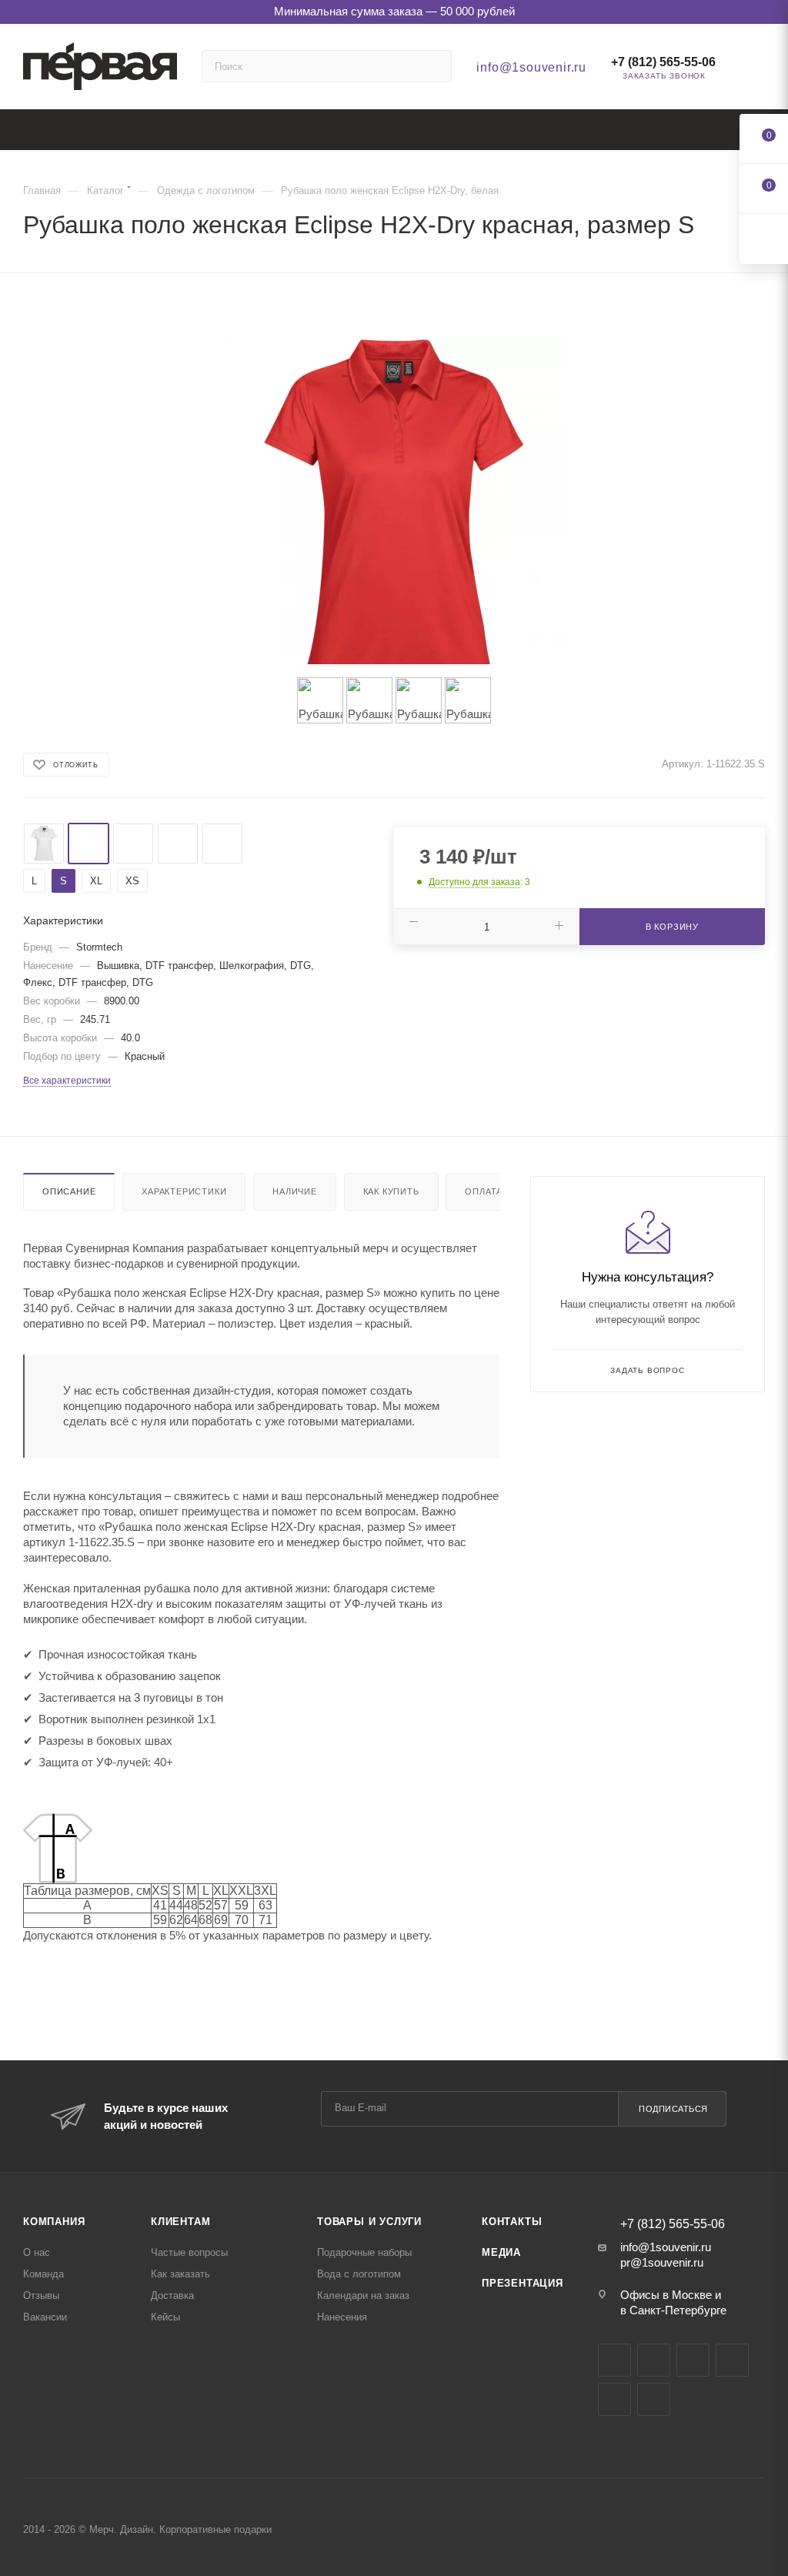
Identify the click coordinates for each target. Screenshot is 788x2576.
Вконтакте (614, 2360)
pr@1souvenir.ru (662, 2262)
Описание (69, 1191)
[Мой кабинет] (758, 70)
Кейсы (165, 2317)
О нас (37, 2252)
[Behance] (732, 2360)
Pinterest (654, 2399)
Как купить (391, 1191)
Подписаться (673, 2109)
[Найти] (433, 66)
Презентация (523, 2283)
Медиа (501, 2252)
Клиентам (180, 2222)
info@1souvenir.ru (531, 67)
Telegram (654, 2360)
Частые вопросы (189, 2252)
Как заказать (180, 2274)
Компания (54, 2222)
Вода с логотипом (359, 2274)
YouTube (693, 2360)
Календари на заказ (363, 2295)
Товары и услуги (369, 2222)
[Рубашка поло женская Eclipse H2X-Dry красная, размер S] (394, 511)
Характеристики (184, 1191)
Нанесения (342, 2317)
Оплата (484, 1191)
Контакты (512, 2222)
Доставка (172, 2295)
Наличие (295, 1191)
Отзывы (41, 2295)
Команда (43, 2274)
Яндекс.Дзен (614, 2399)
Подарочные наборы (364, 2252)
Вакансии (45, 2317)
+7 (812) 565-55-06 (663, 62)
